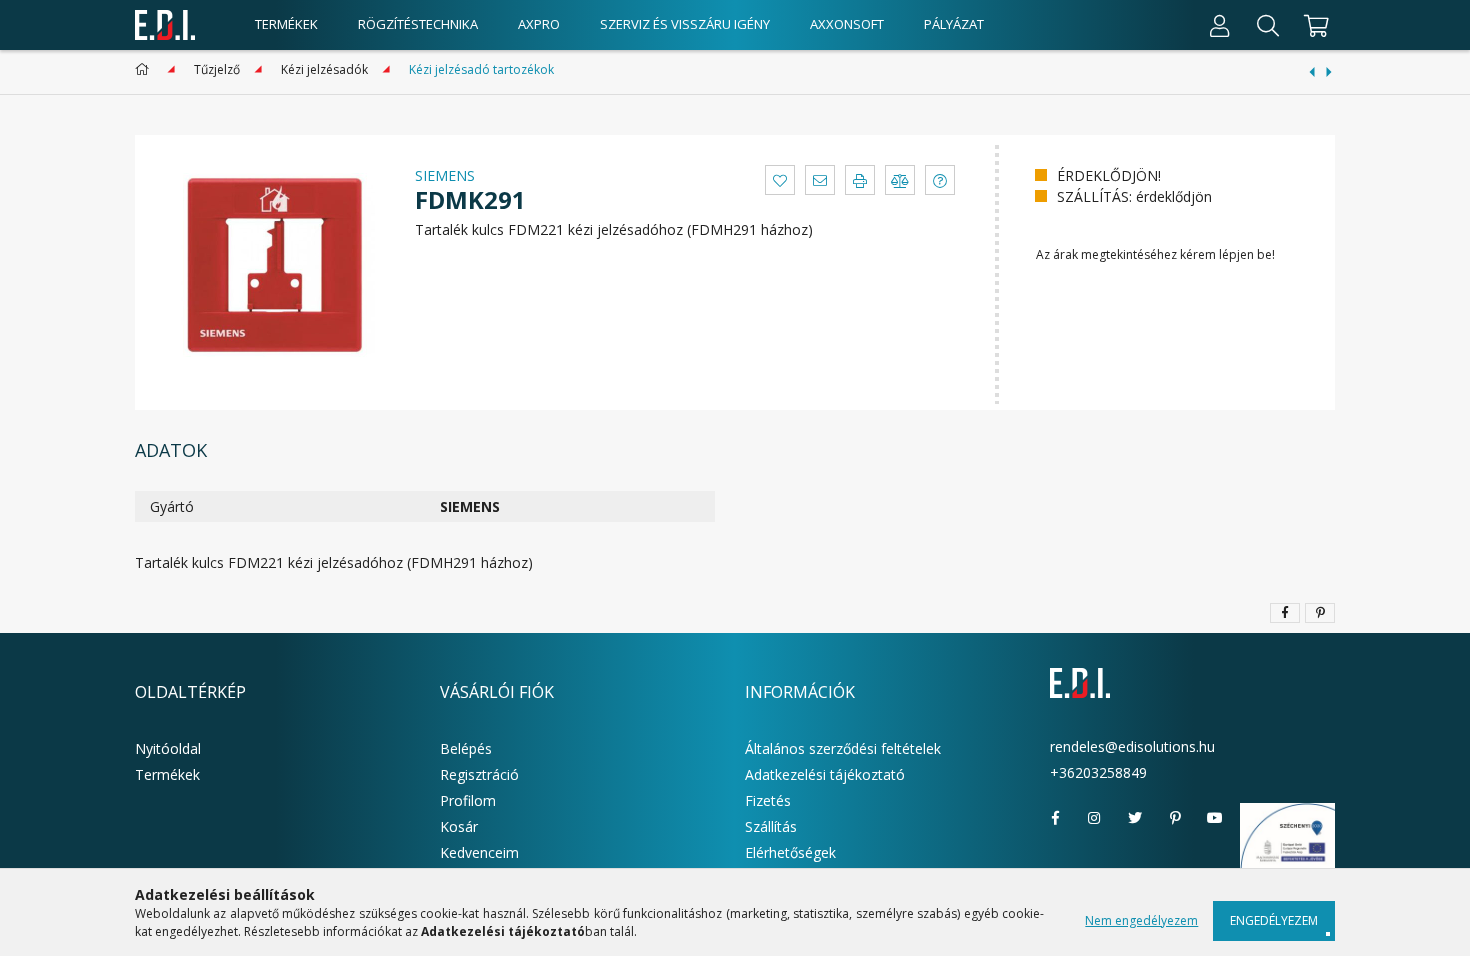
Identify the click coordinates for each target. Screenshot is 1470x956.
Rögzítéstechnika (418, 24)
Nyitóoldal (168, 748)
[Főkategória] (145, 69)
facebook (1055, 818)
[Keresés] (1268, 25)
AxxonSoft (847, 24)
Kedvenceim (479, 852)
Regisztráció (479, 774)
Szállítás (771, 826)
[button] (780, 180)
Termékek (286, 24)
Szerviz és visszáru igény (685, 24)
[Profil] (1220, 25)
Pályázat (954, 24)
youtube (1215, 818)
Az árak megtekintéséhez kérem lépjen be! (1155, 254)
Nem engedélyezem (1141, 920)
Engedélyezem (1274, 920)
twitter (1135, 818)
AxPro (539, 24)
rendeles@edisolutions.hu (1132, 746)
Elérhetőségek (790, 852)
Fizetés (768, 800)
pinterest (1175, 818)
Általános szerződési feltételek (843, 748)
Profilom (468, 800)
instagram (1095, 818)
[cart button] (1313, 25)
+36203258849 (1098, 772)
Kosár (459, 826)
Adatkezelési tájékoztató (825, 774)
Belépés (466, 748)
